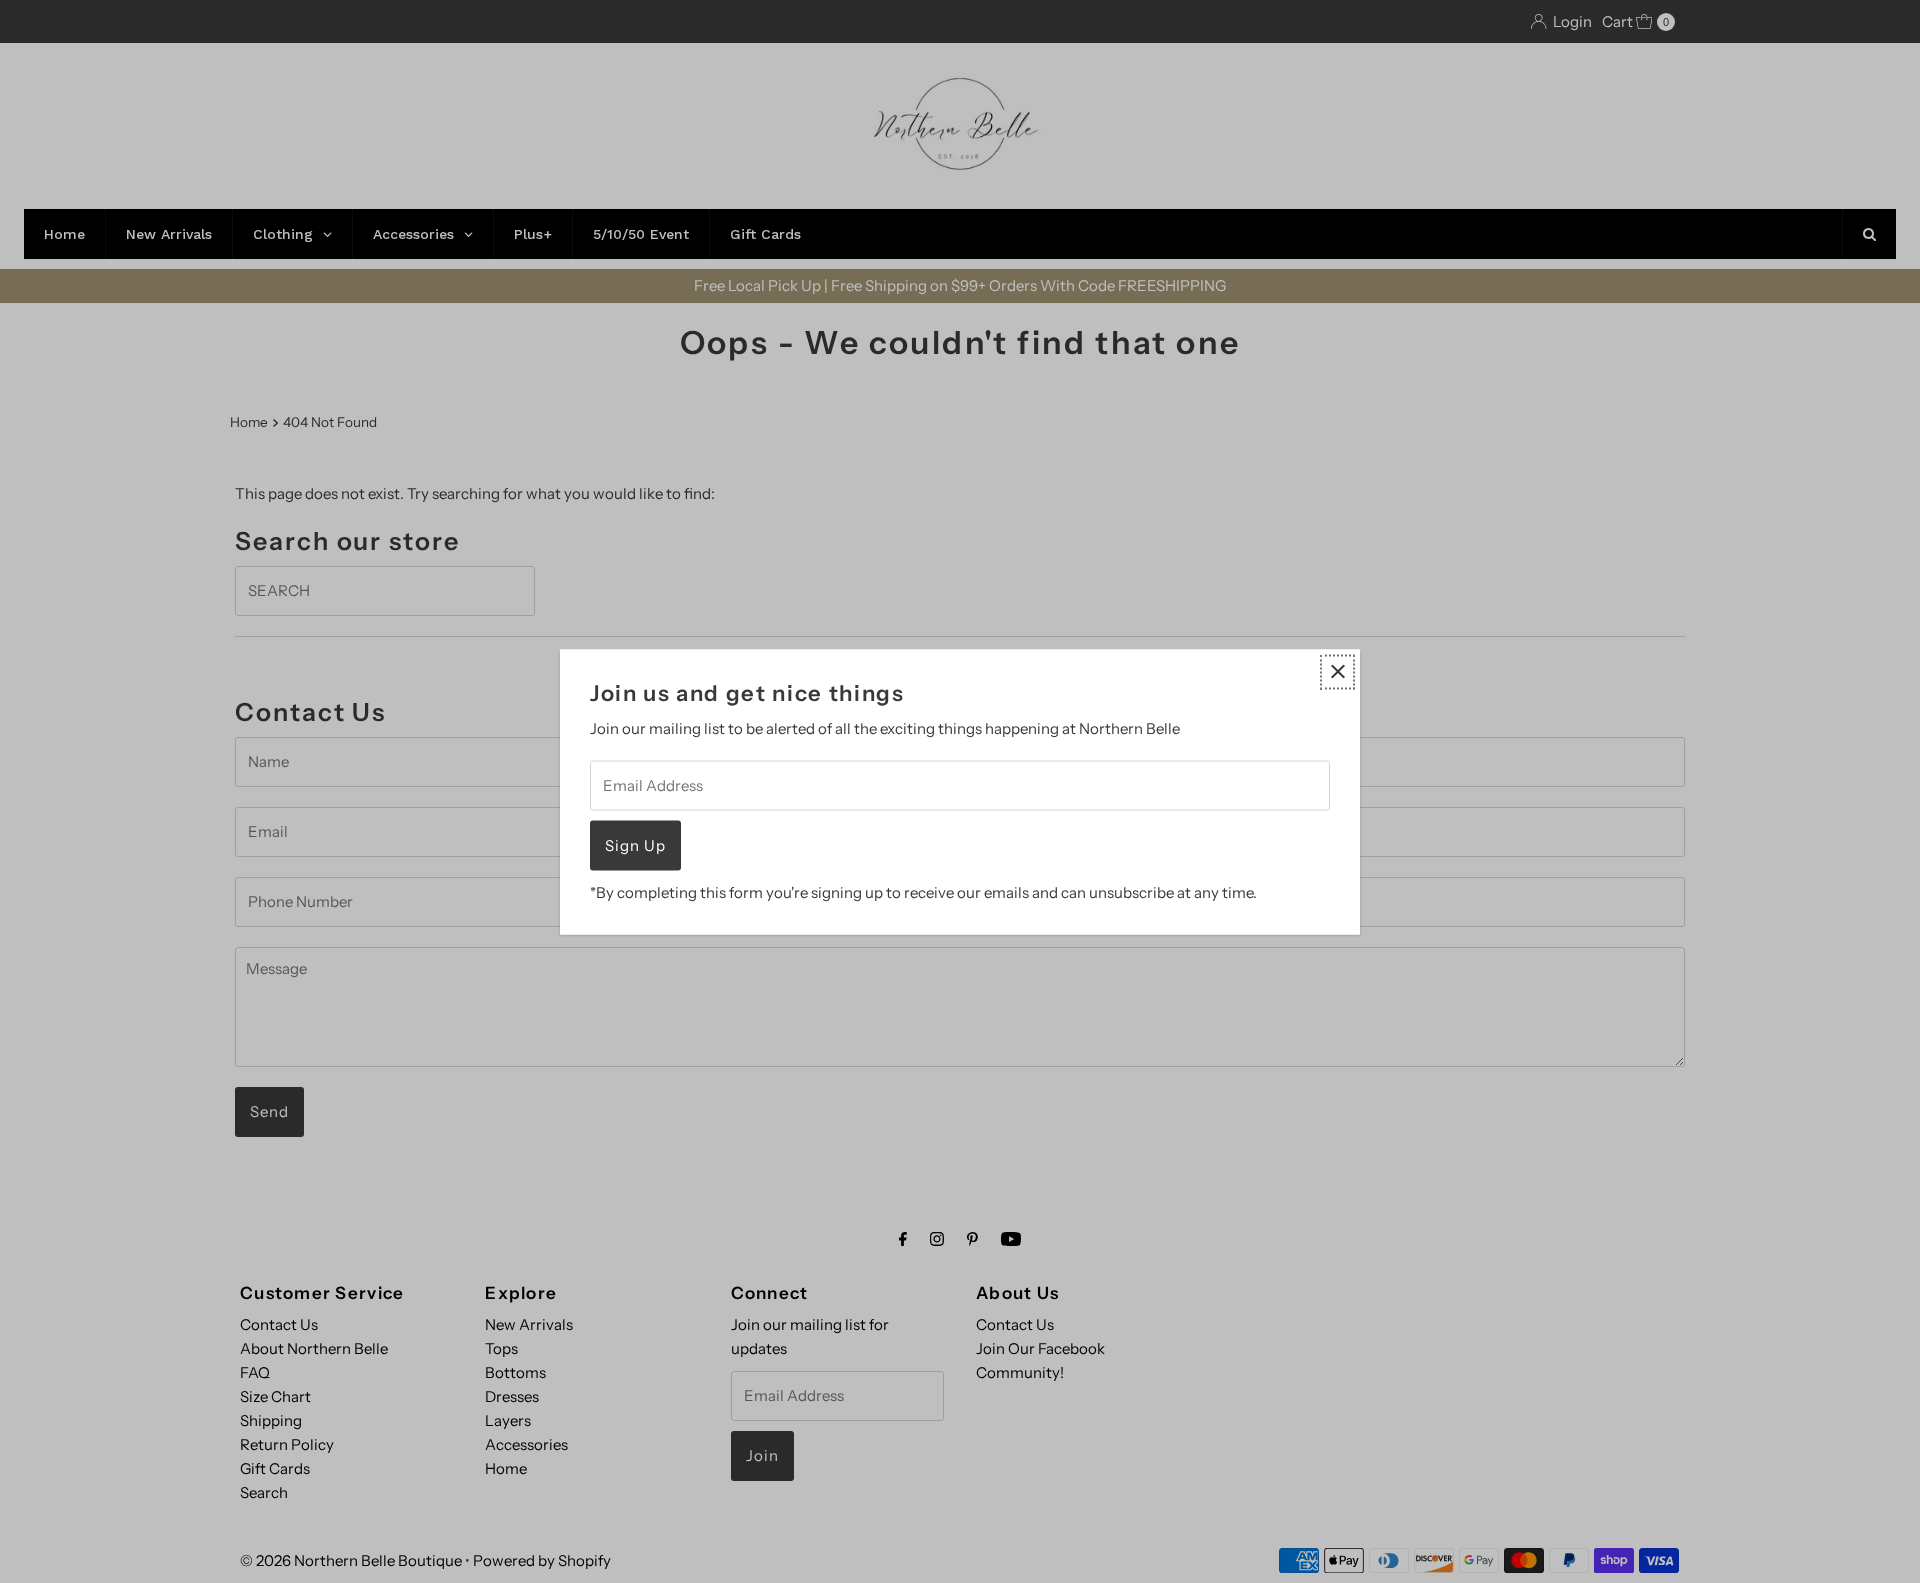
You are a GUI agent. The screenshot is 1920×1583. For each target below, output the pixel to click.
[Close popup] (1337, 671)
